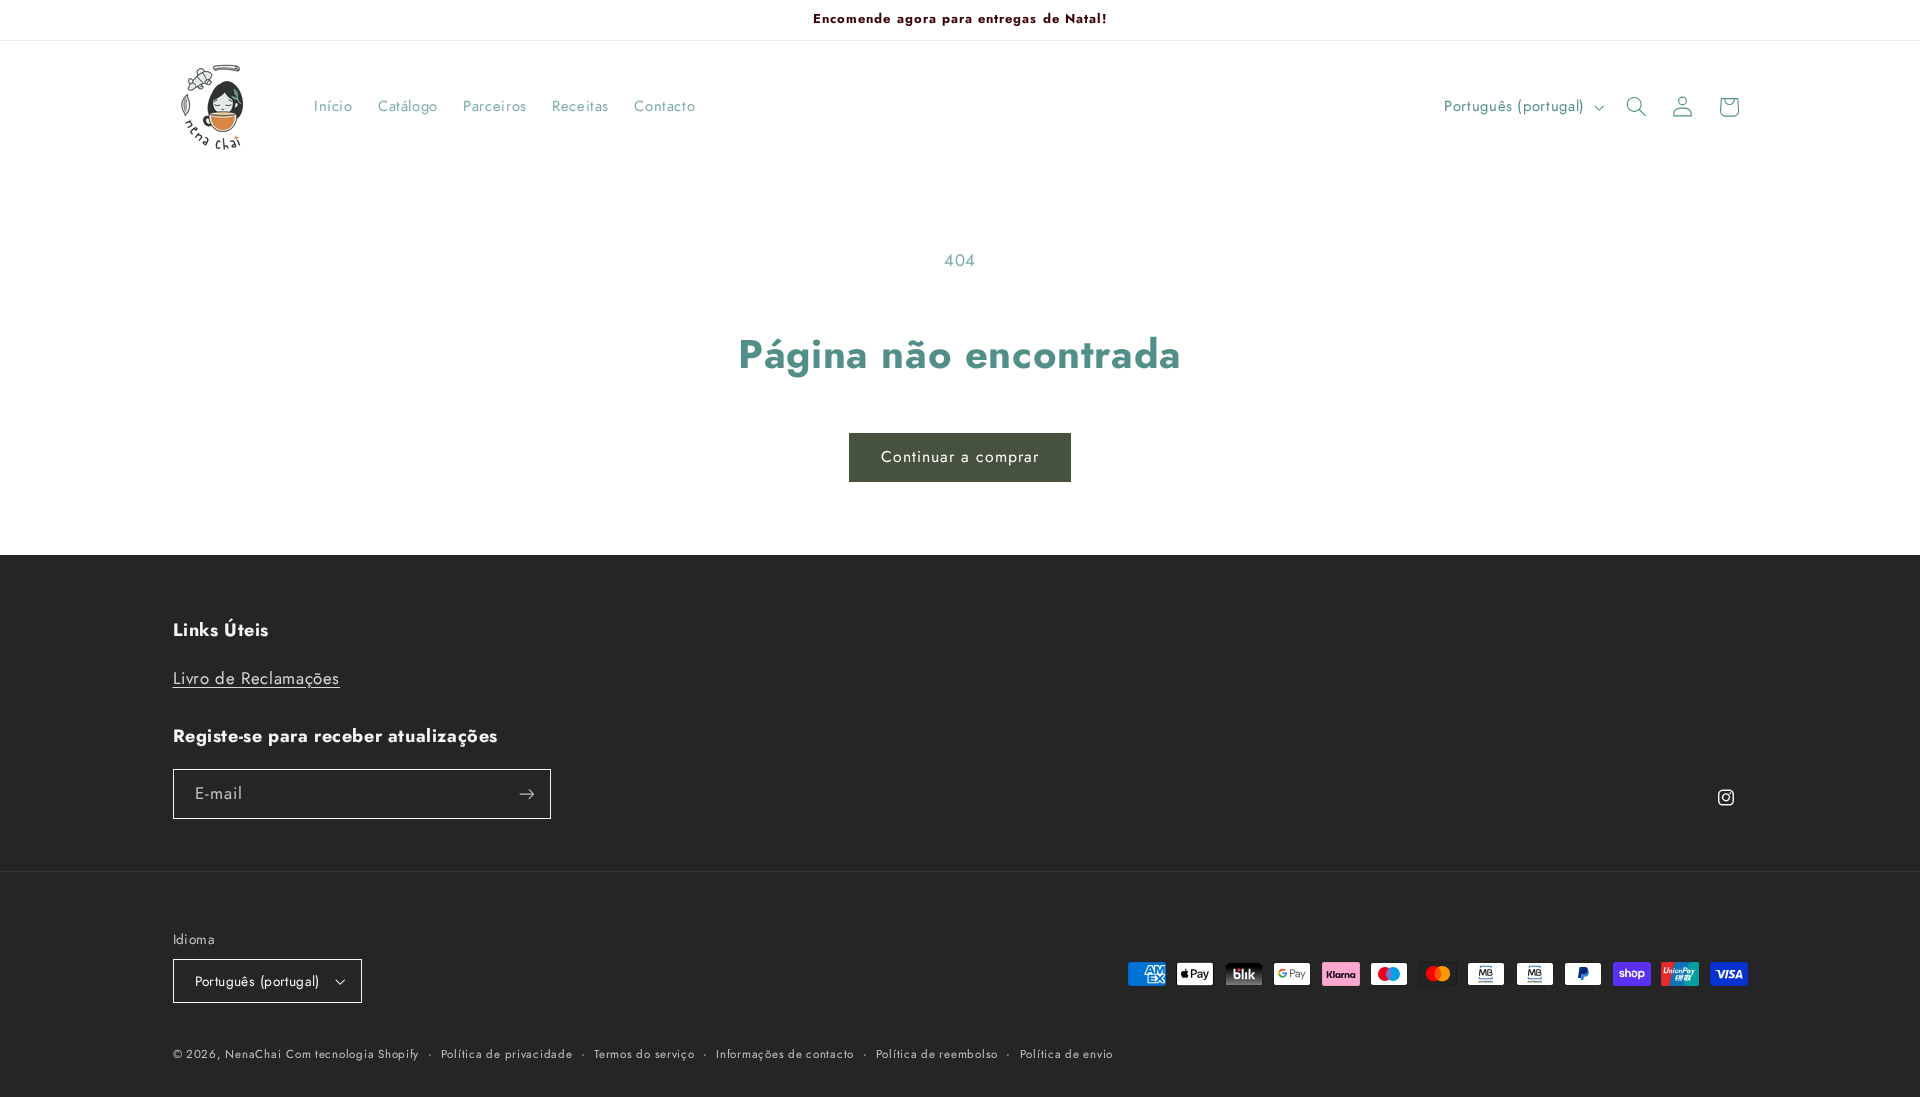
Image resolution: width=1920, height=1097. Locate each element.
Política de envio (1067, 1054)
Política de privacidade (507, 1054)
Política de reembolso (937, 1054)
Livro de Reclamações (257, 678)
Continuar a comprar (960, 456)
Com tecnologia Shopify (352, 1054)
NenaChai (253, 1054)
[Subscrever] (526, 793)
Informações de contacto (785, 1054)
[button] (1636, 107)
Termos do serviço (644, 1054)
